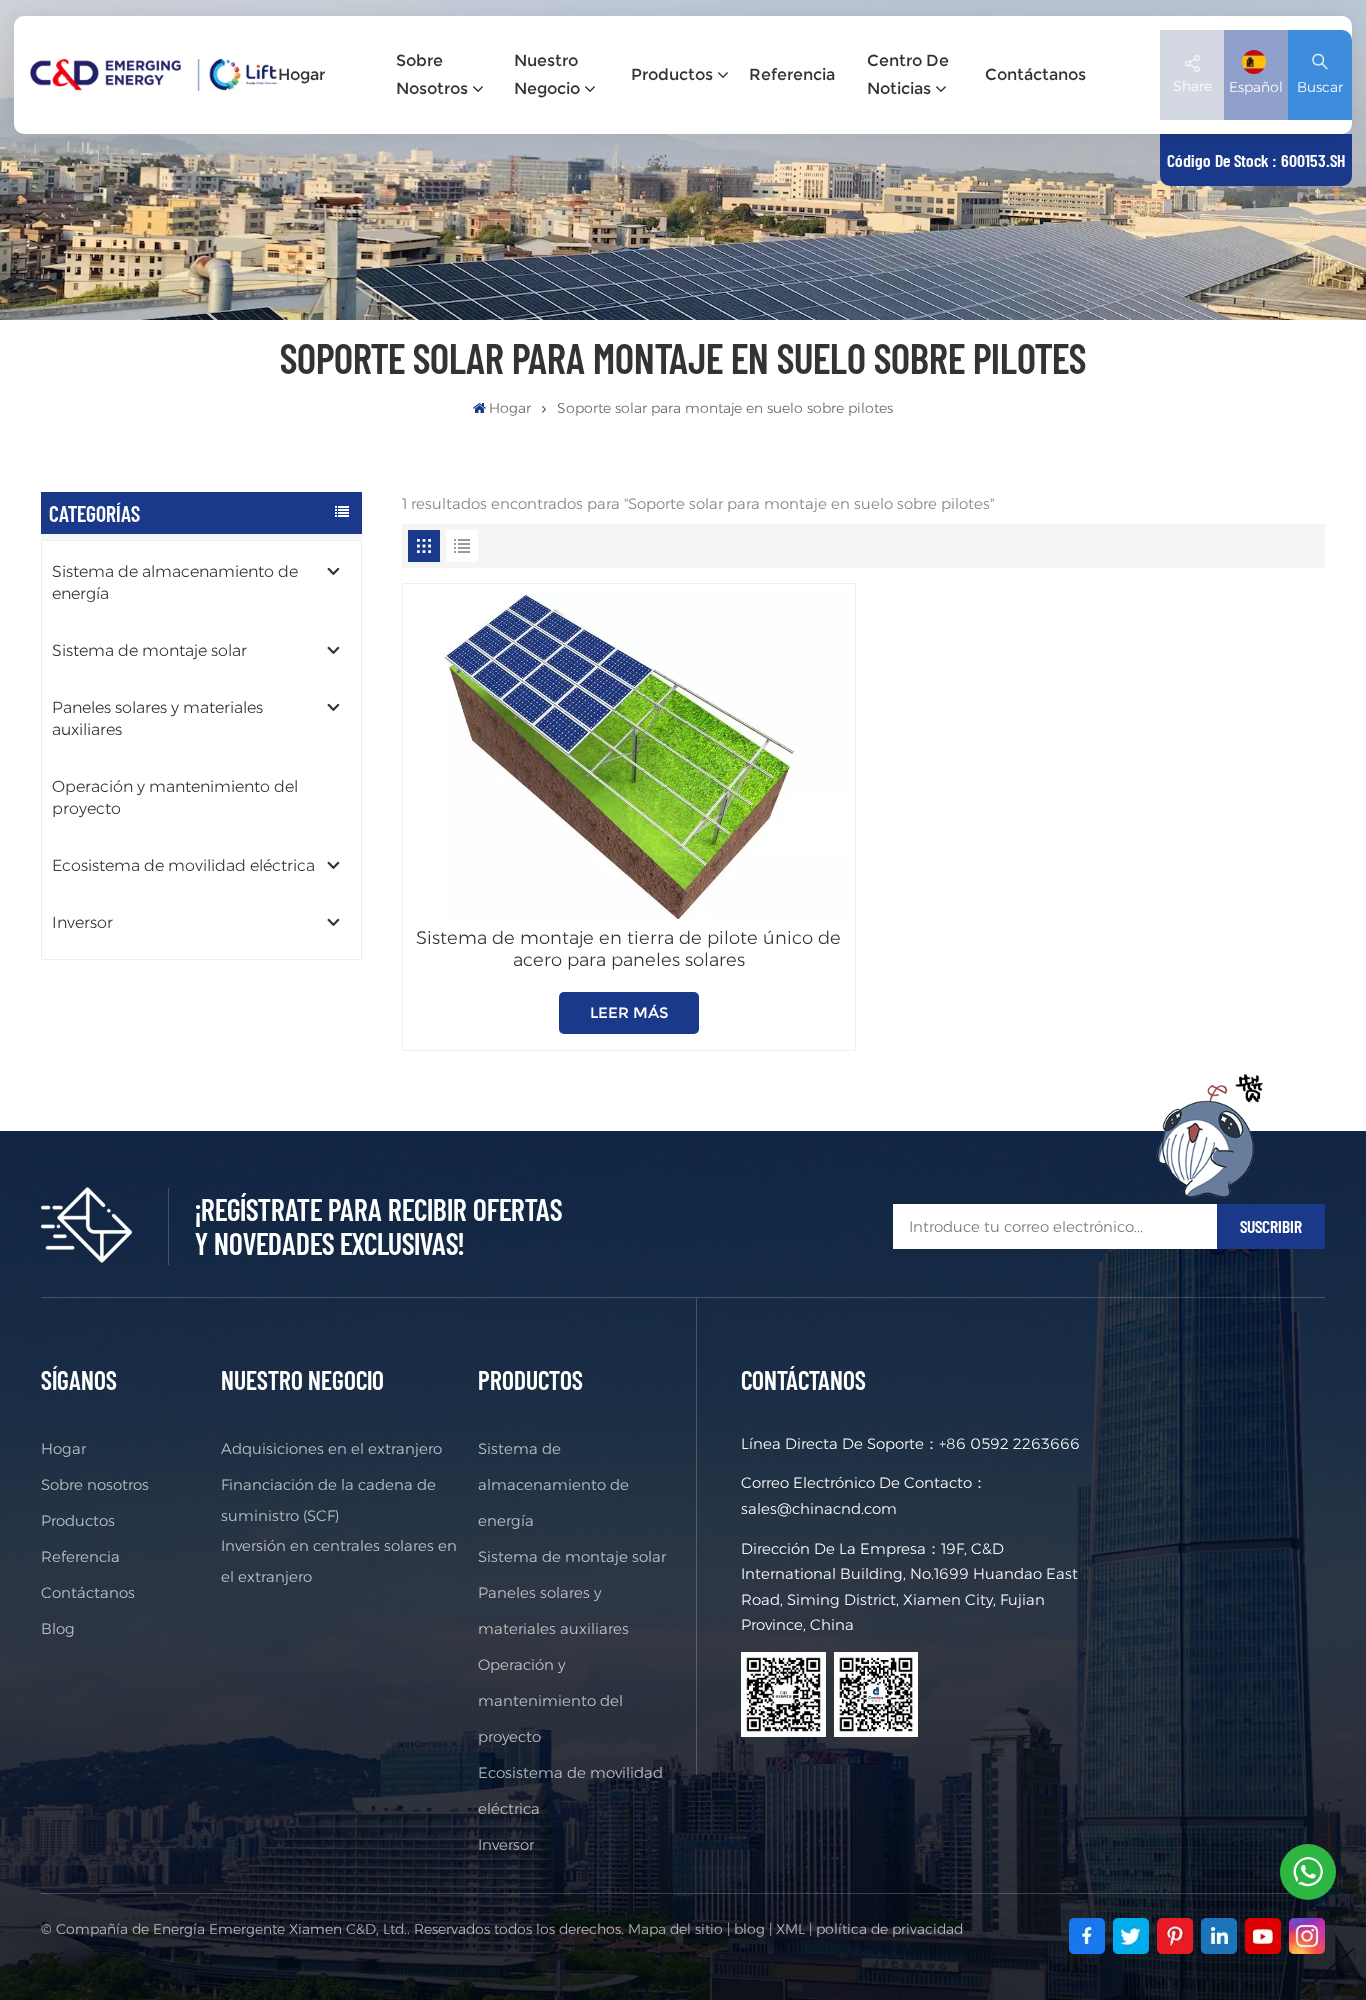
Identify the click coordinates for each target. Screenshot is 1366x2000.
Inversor (82, 922)
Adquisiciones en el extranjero (331, 1448)
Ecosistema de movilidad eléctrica (183, 865)
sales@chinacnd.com (819, 1508)
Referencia (792, 74)
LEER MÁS (629, 1012)
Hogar (301, 74)
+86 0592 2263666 (1009, 1443)
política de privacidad (889, 1929)
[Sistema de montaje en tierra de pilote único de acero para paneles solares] (628, 754)
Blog (58, 1628)
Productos (672, 74)
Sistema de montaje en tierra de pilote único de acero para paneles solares (628, 949)
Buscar (1320, 87)
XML (790, 1929)
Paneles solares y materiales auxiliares (157, 718)
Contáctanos (1035, 74)
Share (1192, 86)
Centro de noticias (908, 74)
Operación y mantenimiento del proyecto (175, 797)
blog (749, 1929)
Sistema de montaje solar (149, 650)
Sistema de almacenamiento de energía (175, 582)
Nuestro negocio (547, 74)
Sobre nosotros (432, 74)
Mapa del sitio (675, 1929)
